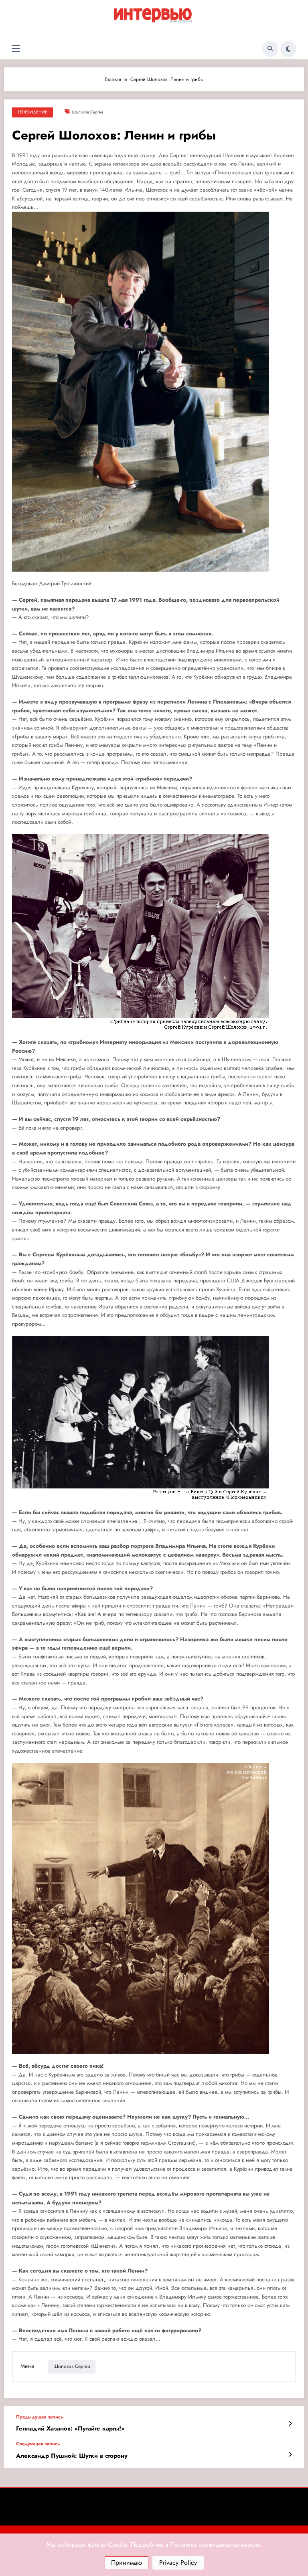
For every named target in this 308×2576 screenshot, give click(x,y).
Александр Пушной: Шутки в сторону (72, 2456)
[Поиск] (270, 49)
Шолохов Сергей (87, 112)
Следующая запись (38, 2444)
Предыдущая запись (40, 2417)
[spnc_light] (288, 49)
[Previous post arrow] (290, 2424)
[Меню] (16, 49)
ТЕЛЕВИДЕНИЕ (32, 112)
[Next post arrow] (290, 2455)
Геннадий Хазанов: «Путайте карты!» (70, 2429)
